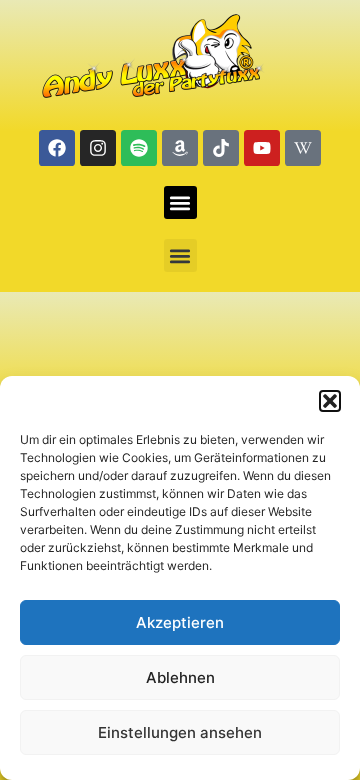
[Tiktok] (221, 148)
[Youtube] (262, 148)
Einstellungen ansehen (180, 732)
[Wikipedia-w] (303, 148)
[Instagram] (98, 148)
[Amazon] (180, 148)
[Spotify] (139, 148)
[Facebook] (57, 148)
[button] (330, 401)
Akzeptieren (180, 622)
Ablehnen (180, 677)
